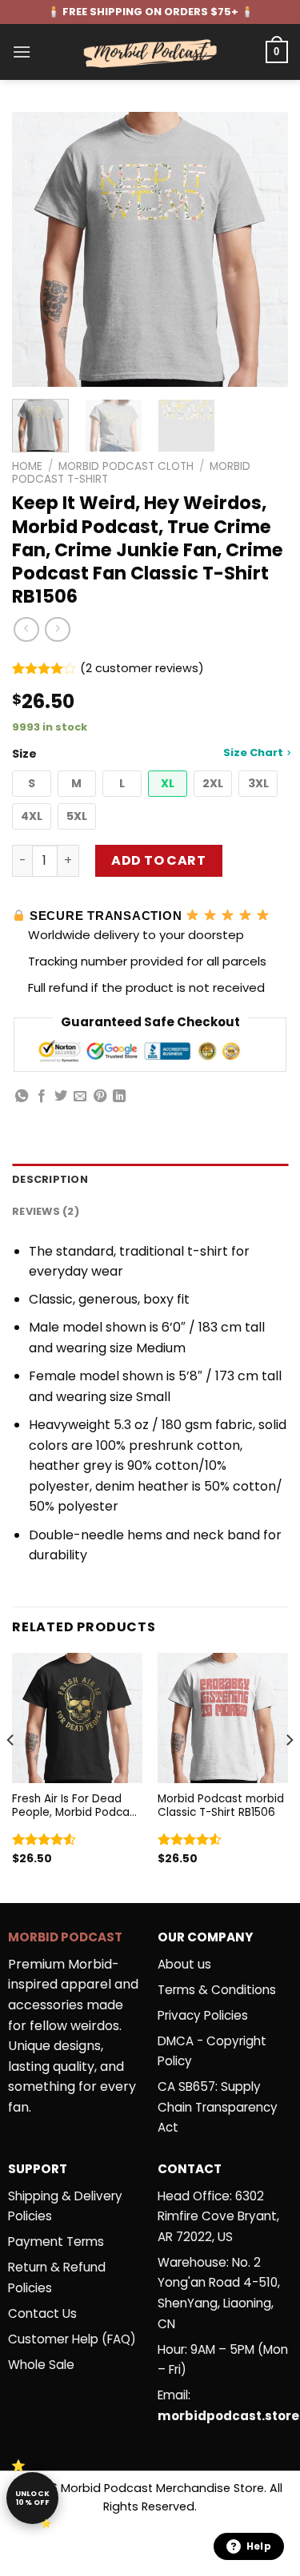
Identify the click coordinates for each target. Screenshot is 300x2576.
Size (148, 753)
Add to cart (158, 860)
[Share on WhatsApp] (22, 1097)
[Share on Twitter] (61, 1097)
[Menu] (22, 52)
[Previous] (38, 250)
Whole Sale (41, 2365)
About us (184, 1964)
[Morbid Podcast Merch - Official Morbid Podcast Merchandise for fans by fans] (150, 52)
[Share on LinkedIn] (119, 1097)
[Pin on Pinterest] (100, 1097)
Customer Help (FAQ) (72, 2339)
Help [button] (259, 2546)
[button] (32, 784)
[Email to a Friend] (80, 1097)
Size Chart (253, 752)
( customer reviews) (142, 669)
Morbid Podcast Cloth (126, 466)
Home (27, 466)
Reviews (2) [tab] (46, 1211)
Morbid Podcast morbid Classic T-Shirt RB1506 (221, 1806)
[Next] (262, 250)
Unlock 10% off (33, 2498)
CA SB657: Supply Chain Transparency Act (218, 2107)
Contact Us (42, 2313)
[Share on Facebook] (42, 1097)
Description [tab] (50, 1179)
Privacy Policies (203, 2015)
